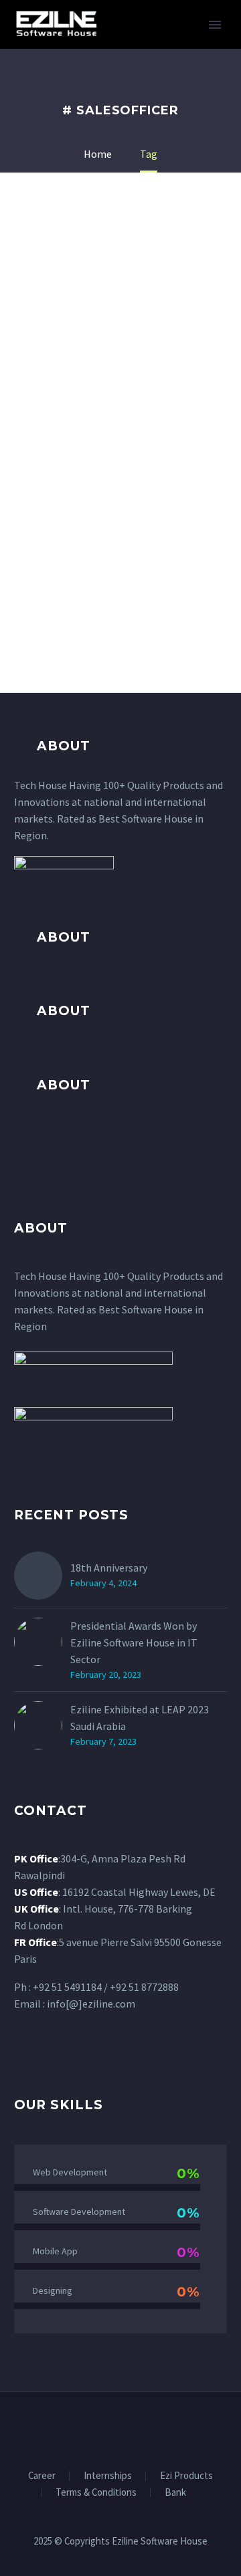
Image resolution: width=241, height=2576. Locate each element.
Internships (108, 2476)
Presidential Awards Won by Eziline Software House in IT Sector (134, 1642)
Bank (175, 2493)
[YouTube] (147, 2428)
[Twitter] (129, 2428)
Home (151, 45)
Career (42, 2476)
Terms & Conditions (96, 2493)
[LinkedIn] (112, 2428)
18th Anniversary (109, 1568)
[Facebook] (94, 2428)
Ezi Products (186, 2476)
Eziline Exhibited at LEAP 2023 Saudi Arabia (140, 1718)
